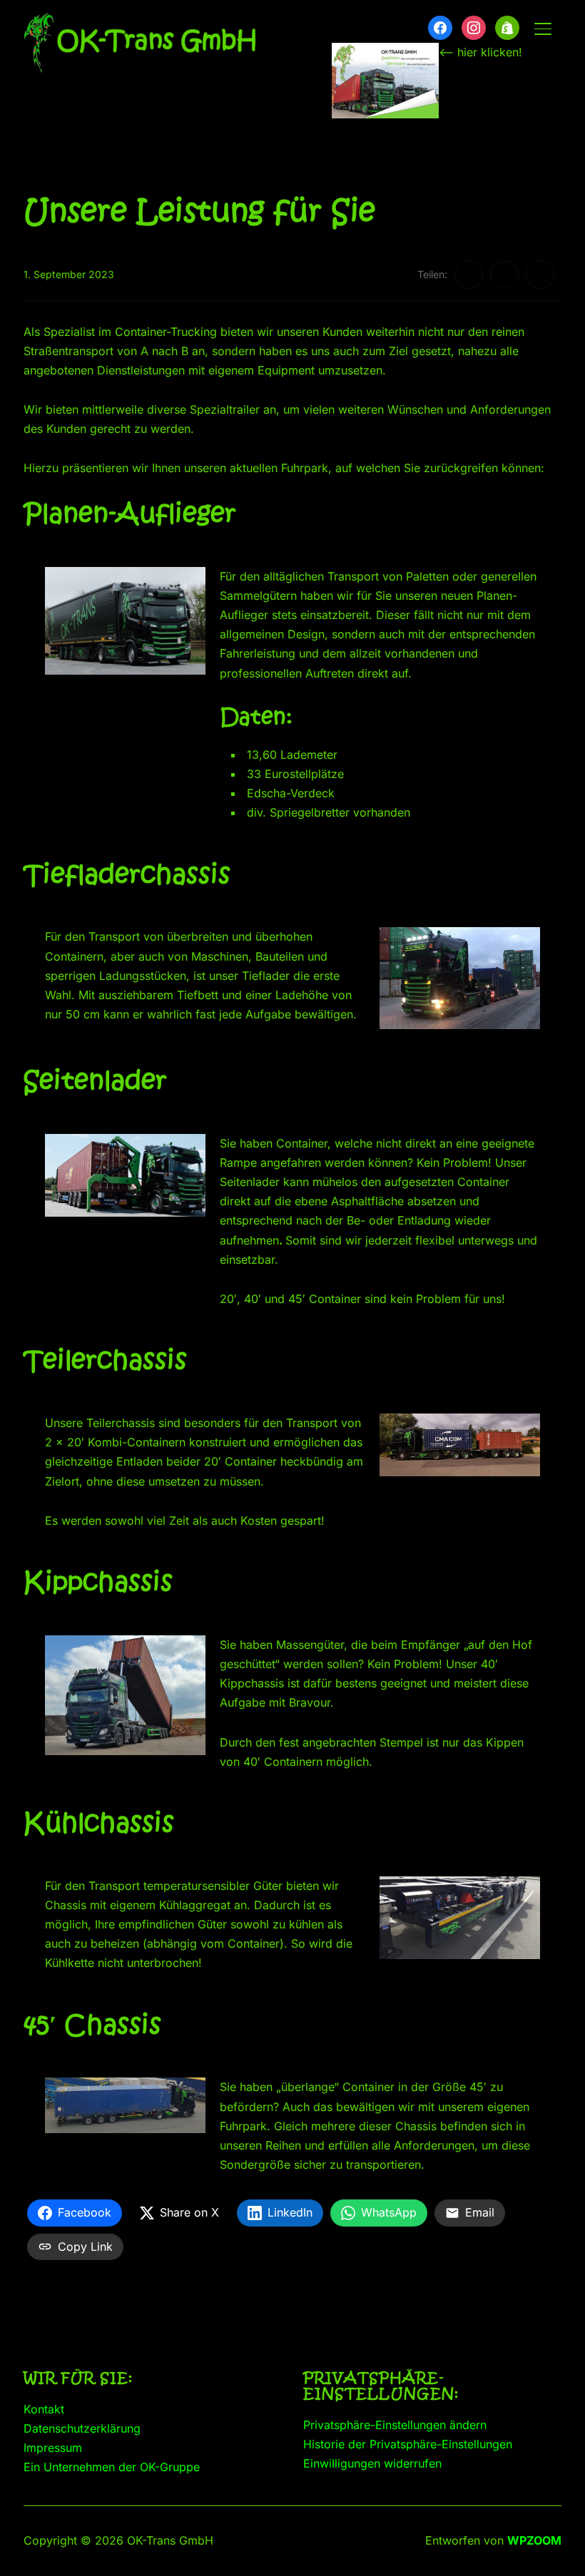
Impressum (53, 2448)
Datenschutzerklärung (82, 2428)
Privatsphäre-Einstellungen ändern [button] (395, 2425)
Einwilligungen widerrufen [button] (372, 2463)
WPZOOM (534, 2540)
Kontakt (44, 2409)
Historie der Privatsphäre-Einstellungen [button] (408, 2444)
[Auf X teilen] (504, 275)
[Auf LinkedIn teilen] (540, 275)
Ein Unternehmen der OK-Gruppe (112, 2467)
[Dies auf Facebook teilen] (469, 275)
